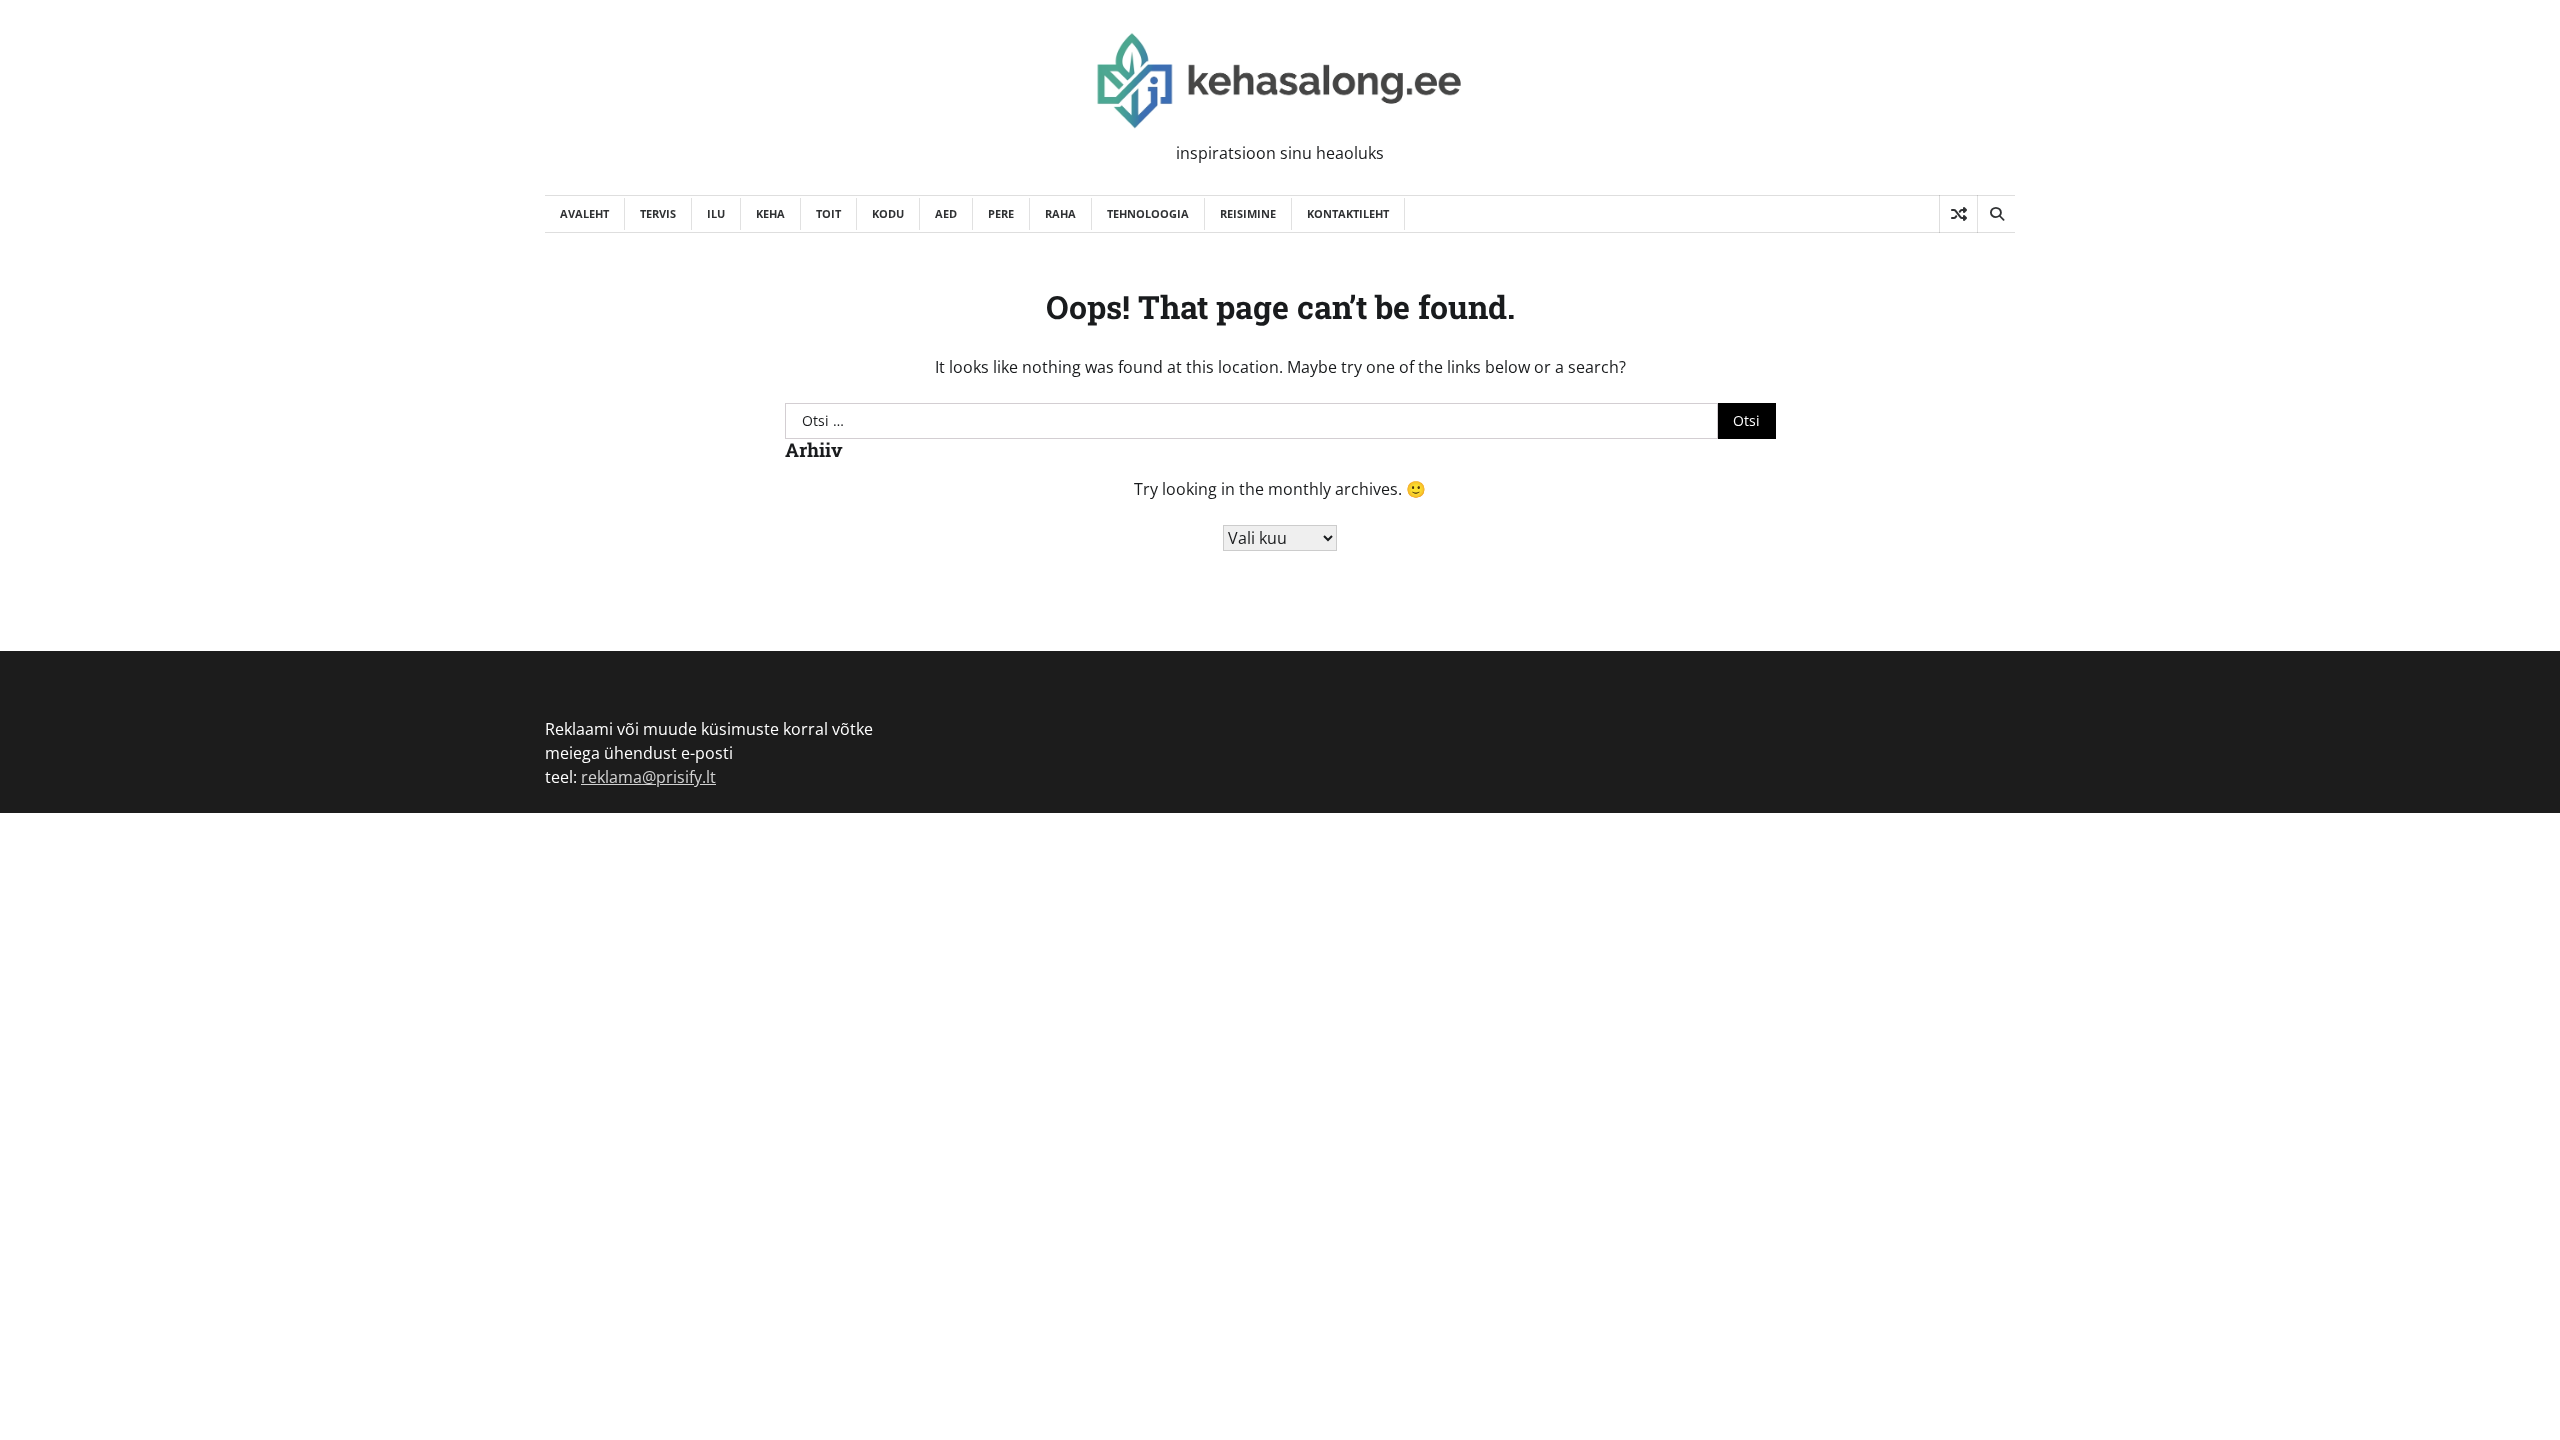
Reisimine (1248, 213)
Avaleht (584, 213)
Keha (770, 213)
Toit (828, 213)
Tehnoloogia (1148, 213)
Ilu (716, 213)
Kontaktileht (1348, 213)
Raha (1060, 213)
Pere (1001, 213)
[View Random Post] (1958, 214)
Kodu (888, 213)
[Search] (1996, 214)
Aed (946, 213)
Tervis (658, 213)
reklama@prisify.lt (648, 777)
